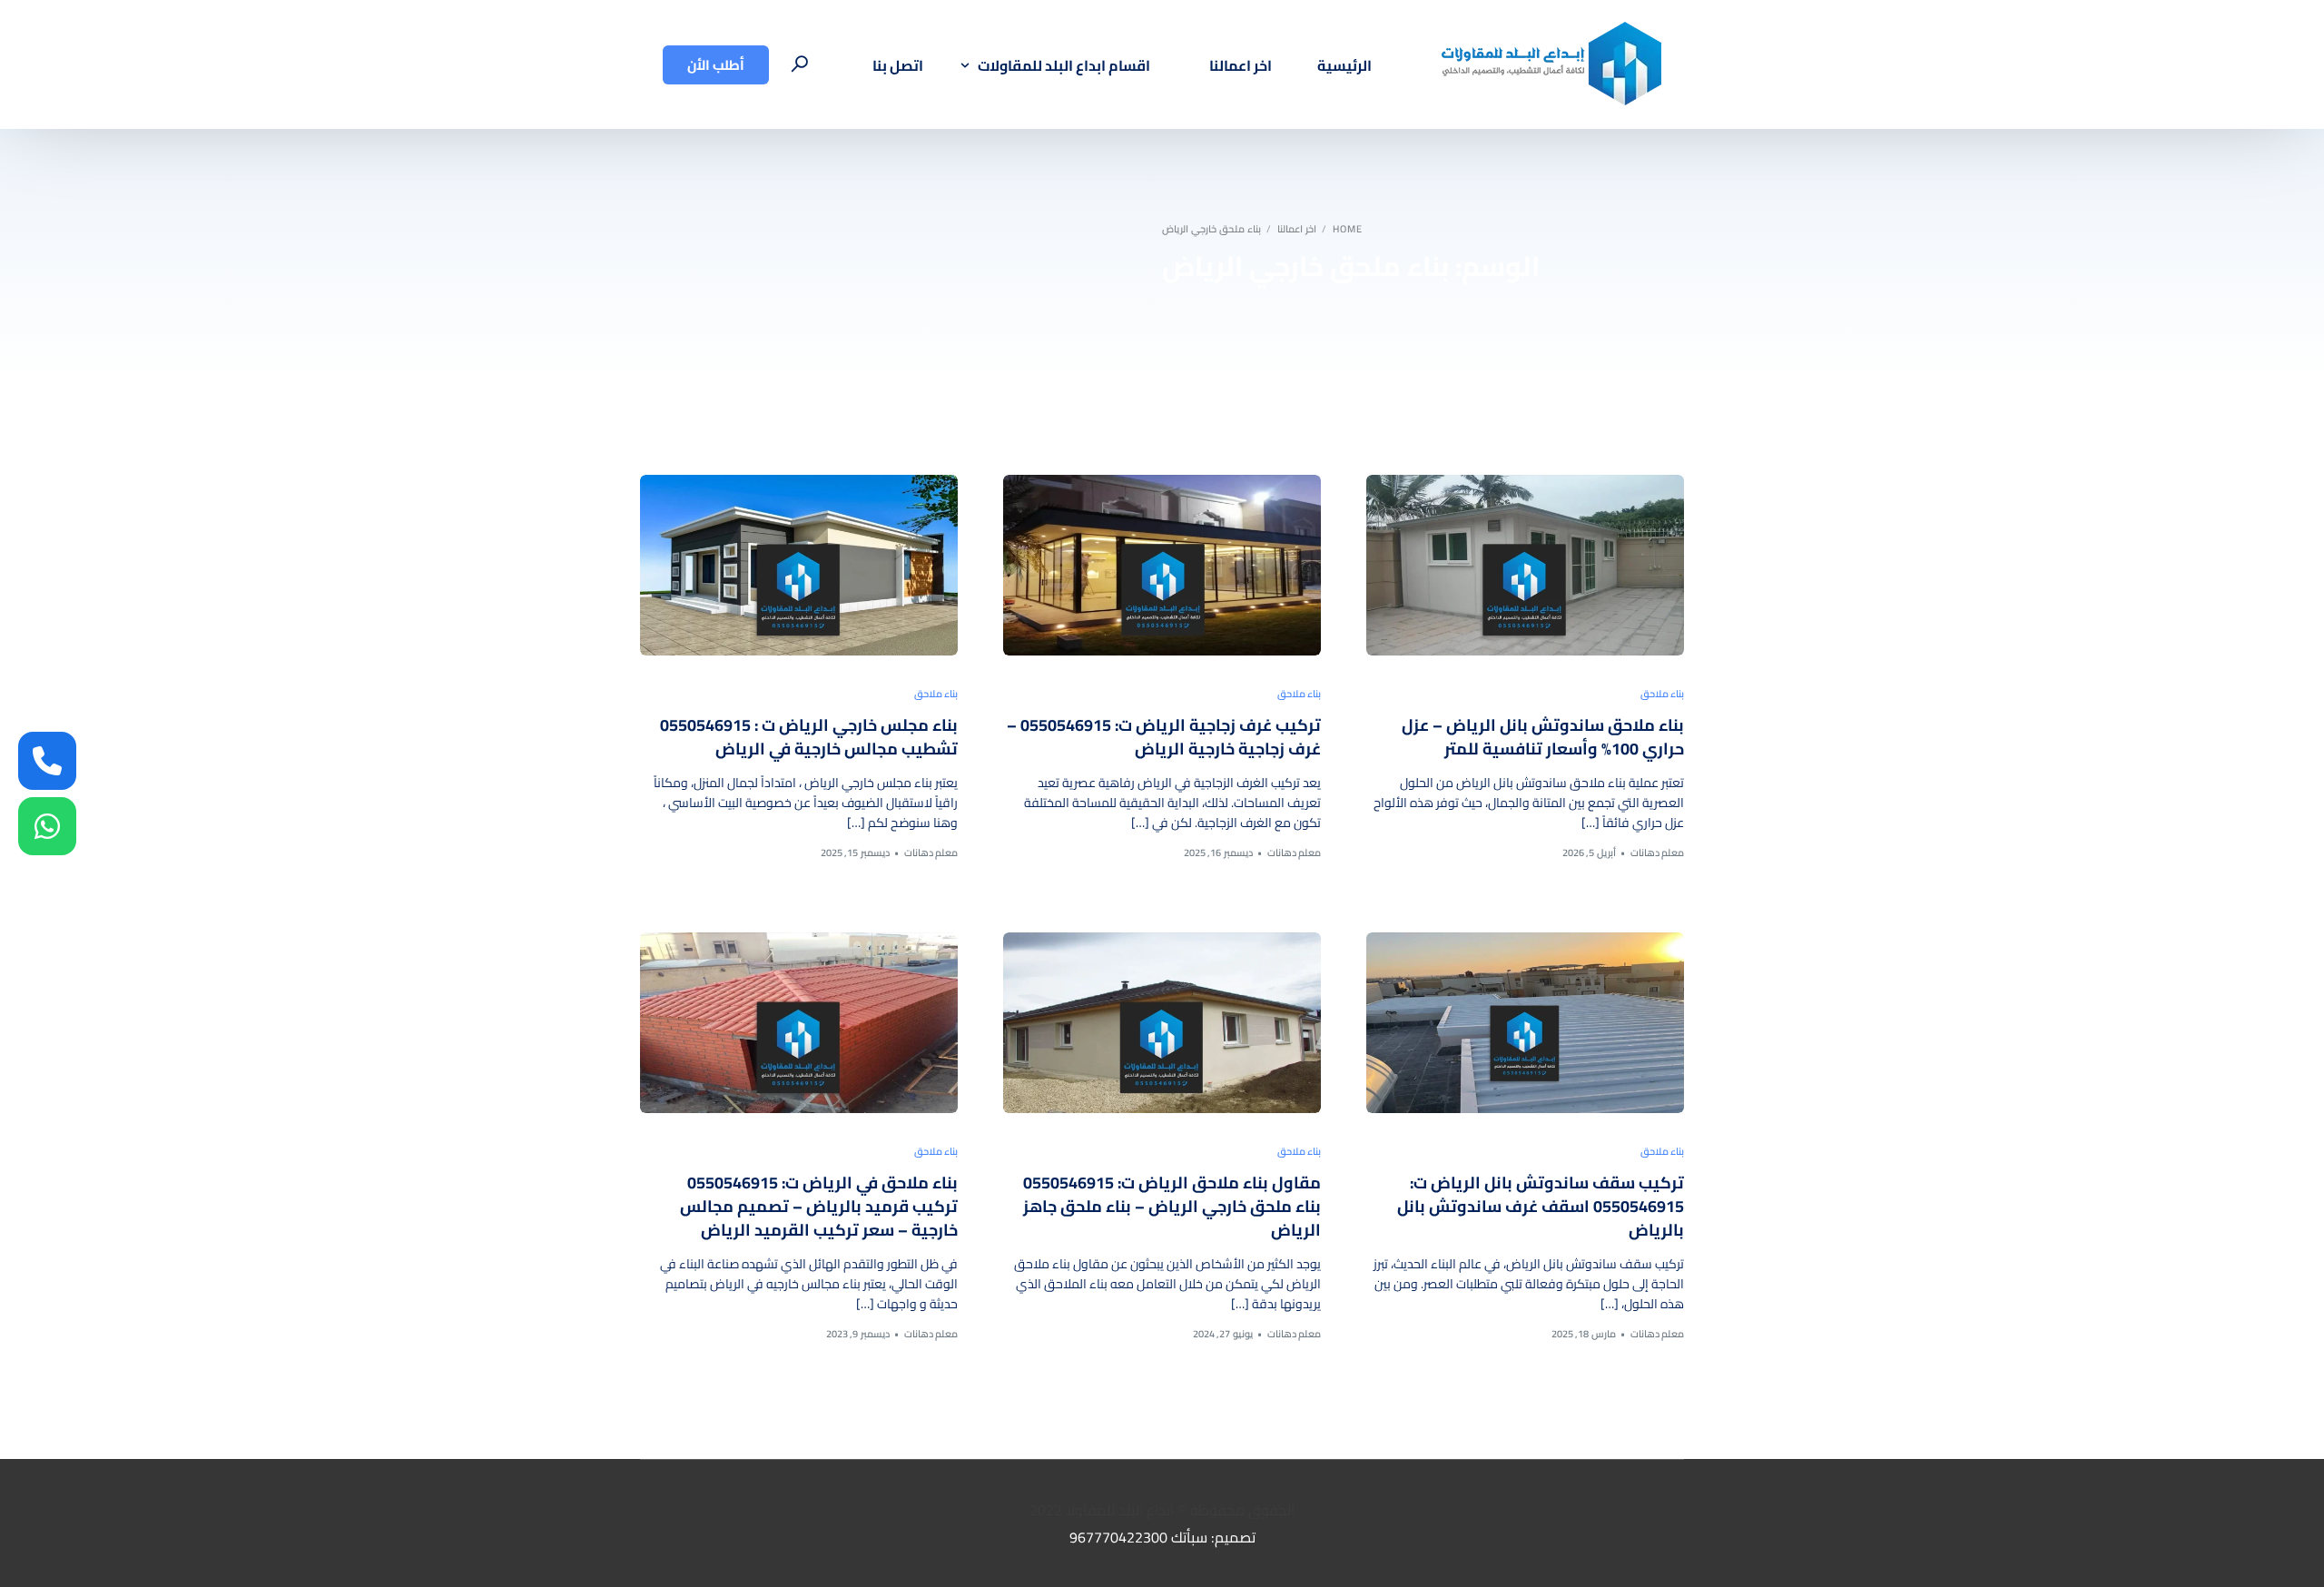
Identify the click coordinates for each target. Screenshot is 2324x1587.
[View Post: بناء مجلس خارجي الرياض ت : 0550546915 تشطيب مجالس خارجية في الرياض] (799, 566)
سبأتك (1189, 1537)
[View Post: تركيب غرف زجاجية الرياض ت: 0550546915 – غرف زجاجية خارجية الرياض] (1162, 566)
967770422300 (1118, 1537)
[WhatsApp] (47, 826)
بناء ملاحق (1662, 694)
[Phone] (47, 761)
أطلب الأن (716, 65)
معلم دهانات (1657, 853)
